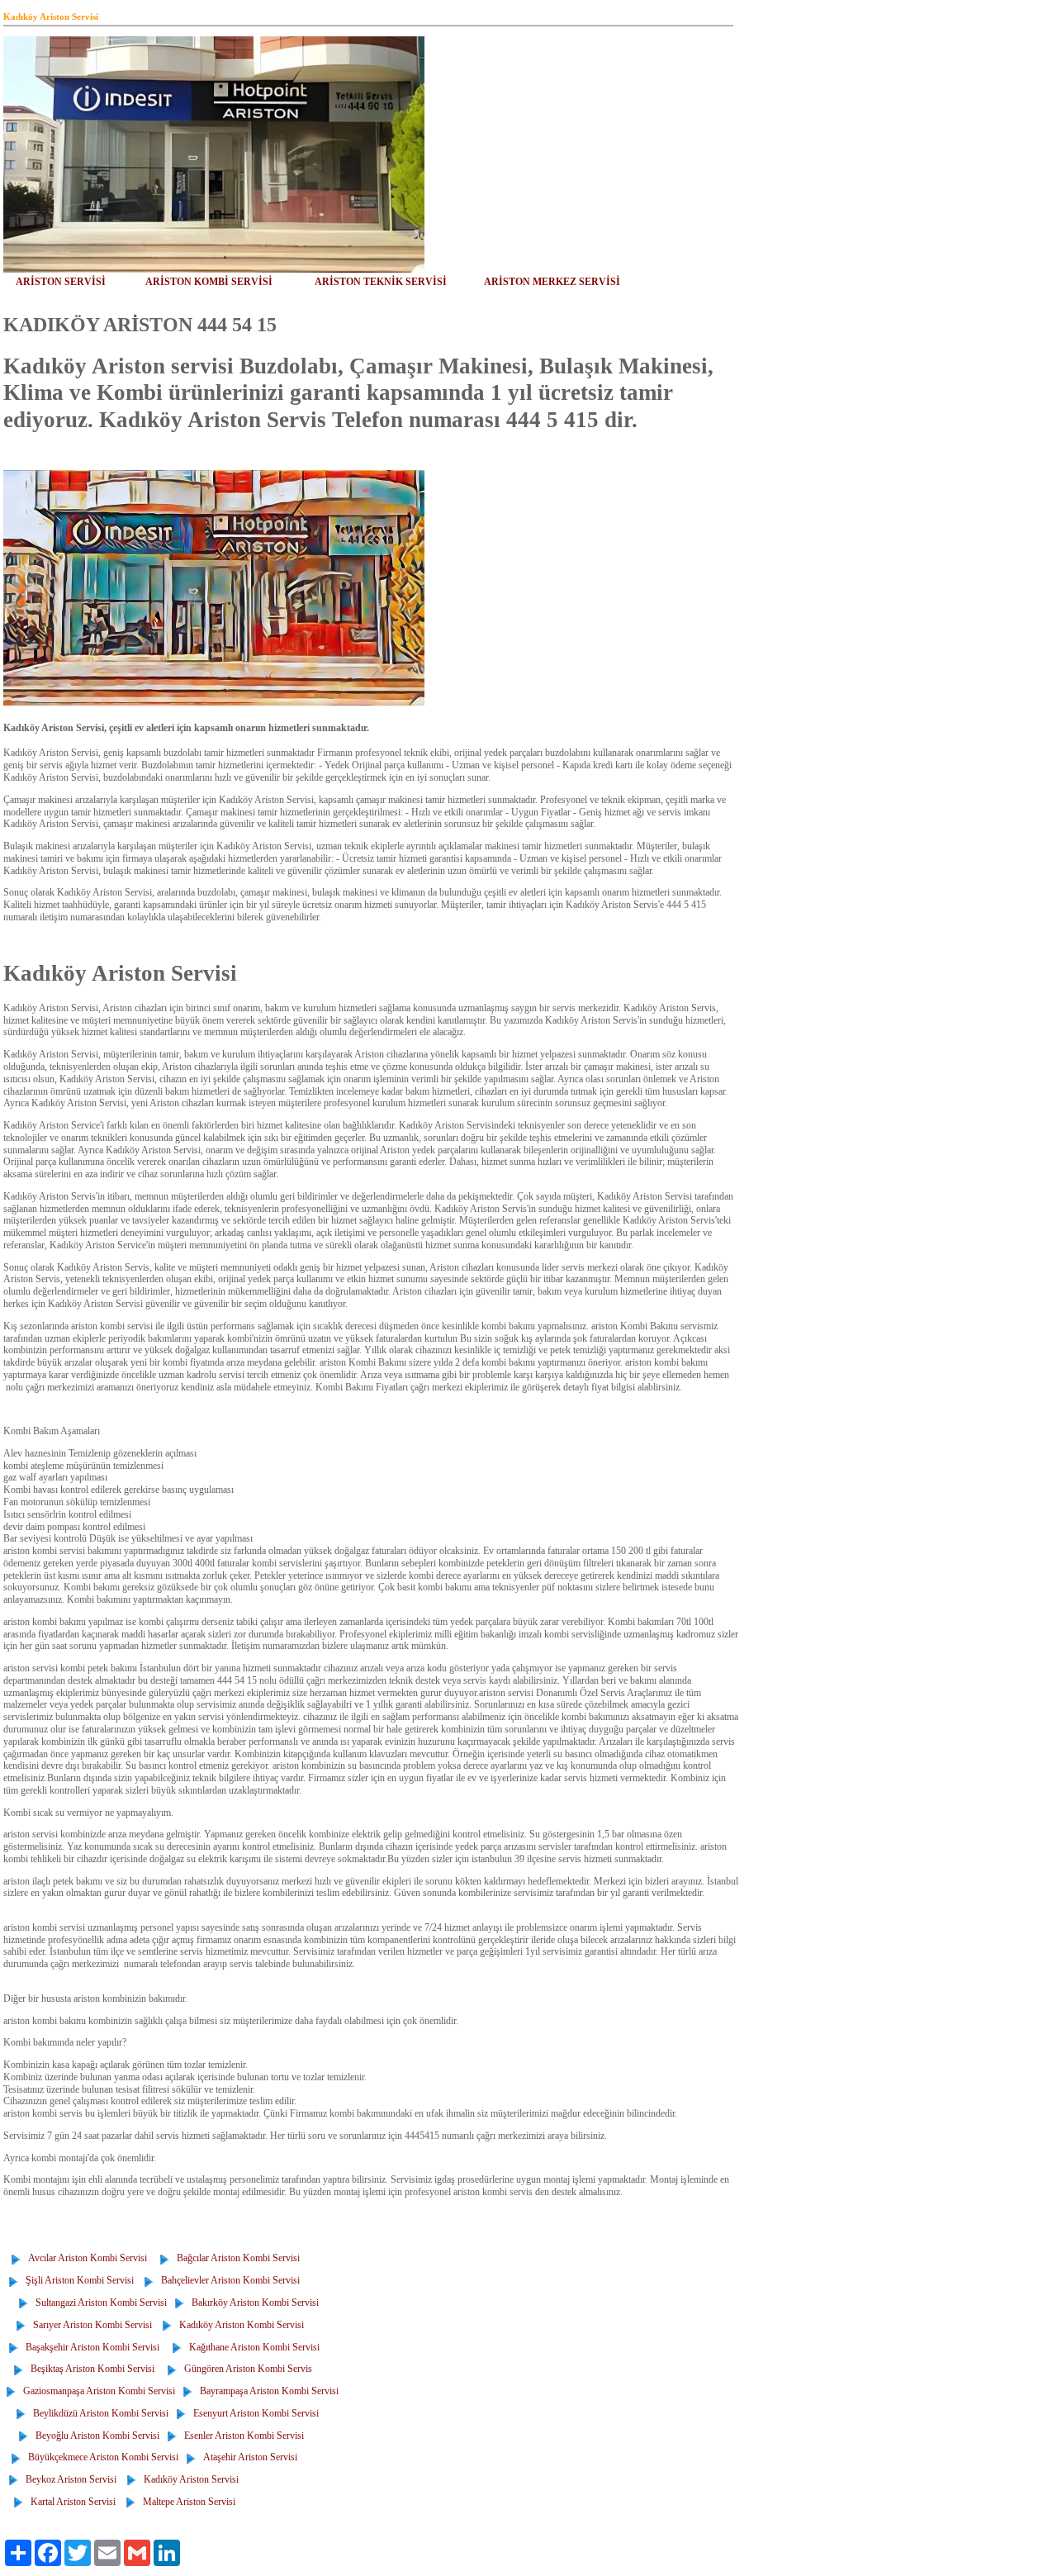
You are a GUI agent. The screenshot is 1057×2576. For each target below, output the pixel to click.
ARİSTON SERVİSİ (61, 282)
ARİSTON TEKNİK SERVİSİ (381, 282)
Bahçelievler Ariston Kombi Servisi (228, 2280)
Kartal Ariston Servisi (71, 2502)
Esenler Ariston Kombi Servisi (242, 2436)
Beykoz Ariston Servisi (69, 2479)
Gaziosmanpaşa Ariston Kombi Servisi (97, 2391)
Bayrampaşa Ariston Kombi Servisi (267, 2391)
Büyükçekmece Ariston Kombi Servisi (101, 2457)
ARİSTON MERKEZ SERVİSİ (552, 282)
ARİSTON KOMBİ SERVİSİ (209, 282)
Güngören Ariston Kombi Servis (246, 2369)
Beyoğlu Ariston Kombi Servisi (95, 2436)
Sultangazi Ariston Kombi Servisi (99, 2303)
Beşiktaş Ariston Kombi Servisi (90, 2369)
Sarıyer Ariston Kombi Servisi (90, 2325)
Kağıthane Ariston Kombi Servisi (252, 2347)
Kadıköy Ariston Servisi (189, 2479)
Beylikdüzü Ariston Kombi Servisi (98, 2413)
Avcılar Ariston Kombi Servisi (91, 2258)
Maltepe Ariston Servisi (187, 2502)
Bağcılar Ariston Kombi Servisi (236, 2258)
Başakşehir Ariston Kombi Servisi (96, 2347)
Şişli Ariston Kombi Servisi (77, 2280)
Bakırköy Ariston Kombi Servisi (253, 2303)
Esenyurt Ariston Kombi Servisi (254, 2413)
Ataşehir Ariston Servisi (248, 2457)
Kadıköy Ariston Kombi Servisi (239, 2325)
